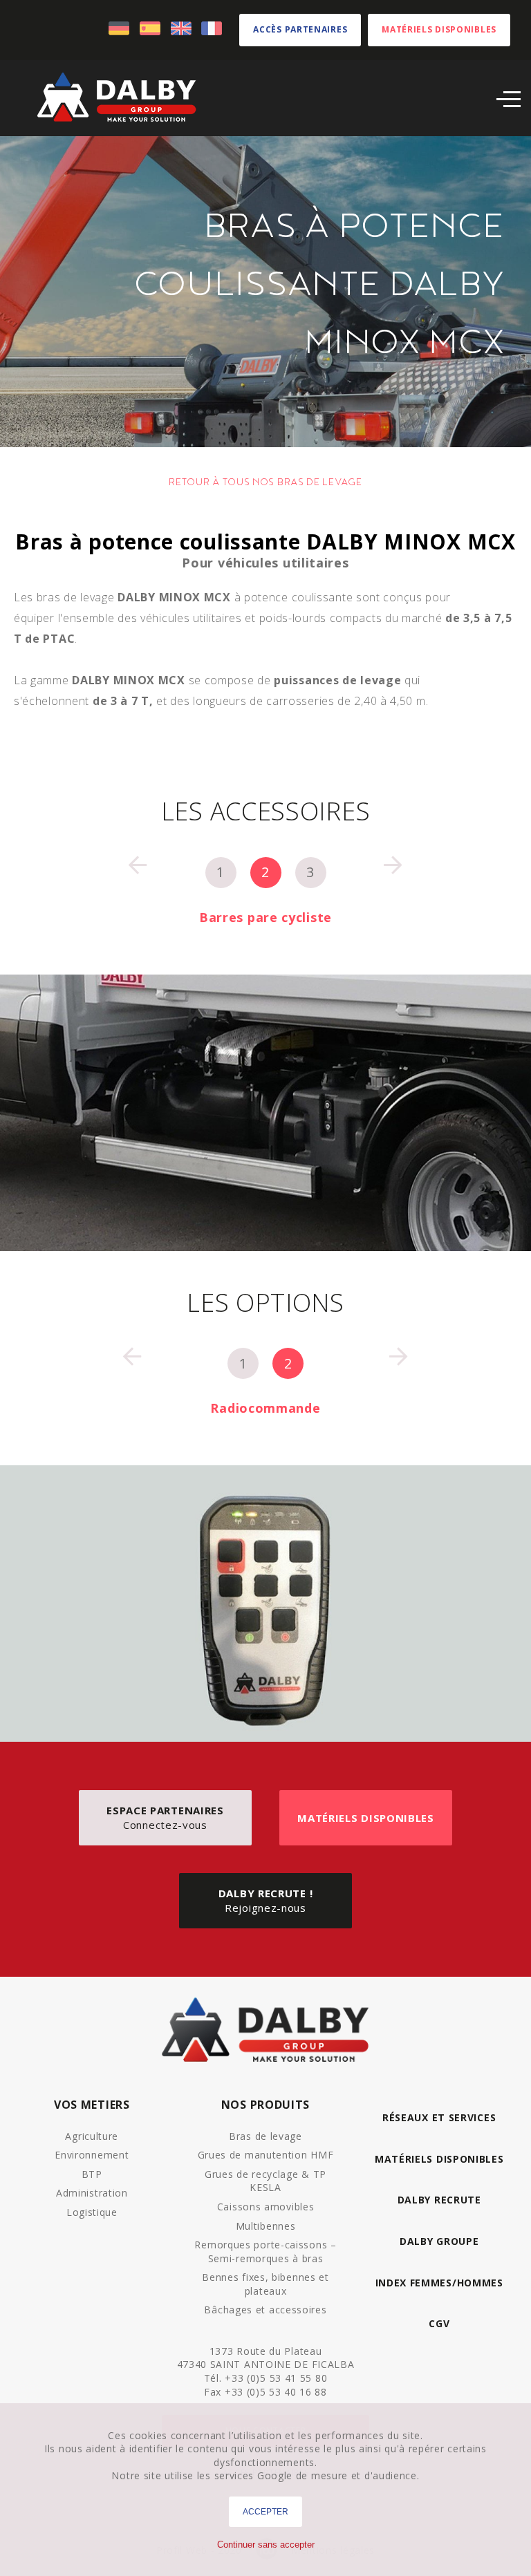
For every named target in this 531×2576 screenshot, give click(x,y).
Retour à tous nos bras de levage (265, 482)
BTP (92, 2174)
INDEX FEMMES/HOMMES (439, 2283)
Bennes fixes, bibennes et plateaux (265, 2284)
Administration (92, 2193)
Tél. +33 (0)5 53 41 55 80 (266, 2378)
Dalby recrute (439, 2200)
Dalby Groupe (439, 2241)
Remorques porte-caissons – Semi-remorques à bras (265, 2251)
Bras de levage (265, 2136)
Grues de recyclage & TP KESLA (265, 2181)
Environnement (92, 2155)
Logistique (92, 2212)
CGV (439, 2323)
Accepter (265, 2512)
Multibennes (266, 2226)
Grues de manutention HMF (266, 2155)
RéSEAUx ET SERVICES (439, 2117)
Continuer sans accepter (266, 2545)
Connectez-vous (165, 1817)
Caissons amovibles (266, 2207)
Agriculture (92, 2136)
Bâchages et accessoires (265, 2310)
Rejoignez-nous (266, 1900)
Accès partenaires (300, 29)
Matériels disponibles (439, 29)
